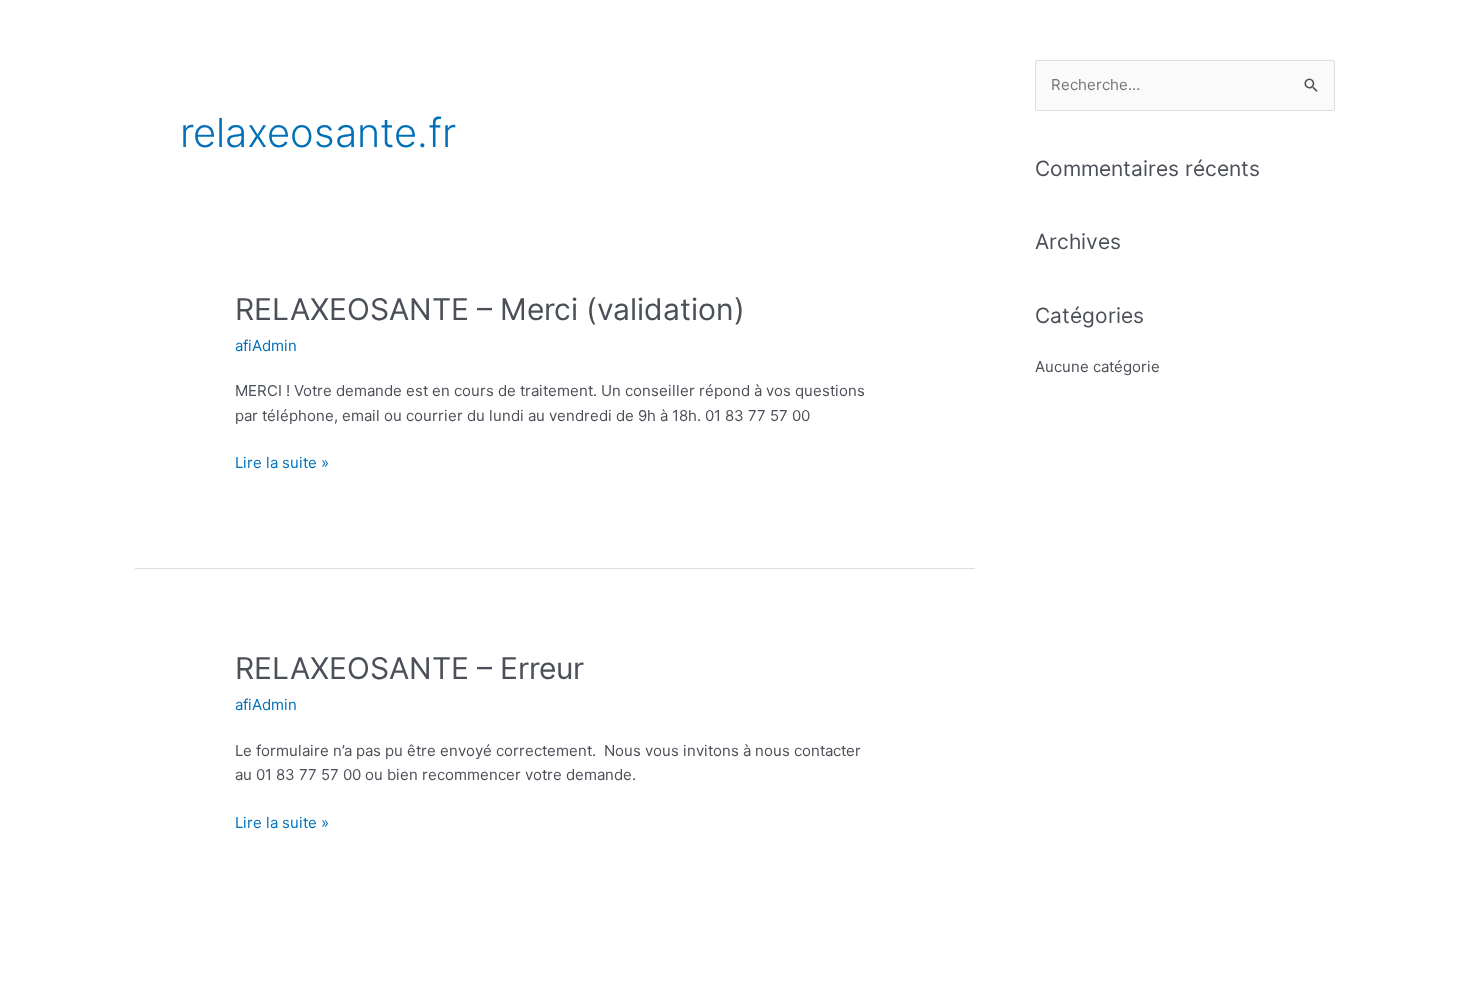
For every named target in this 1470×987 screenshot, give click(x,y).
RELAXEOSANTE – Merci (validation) (490, 309)
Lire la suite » (282, 461)
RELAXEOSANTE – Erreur (409, 668)
